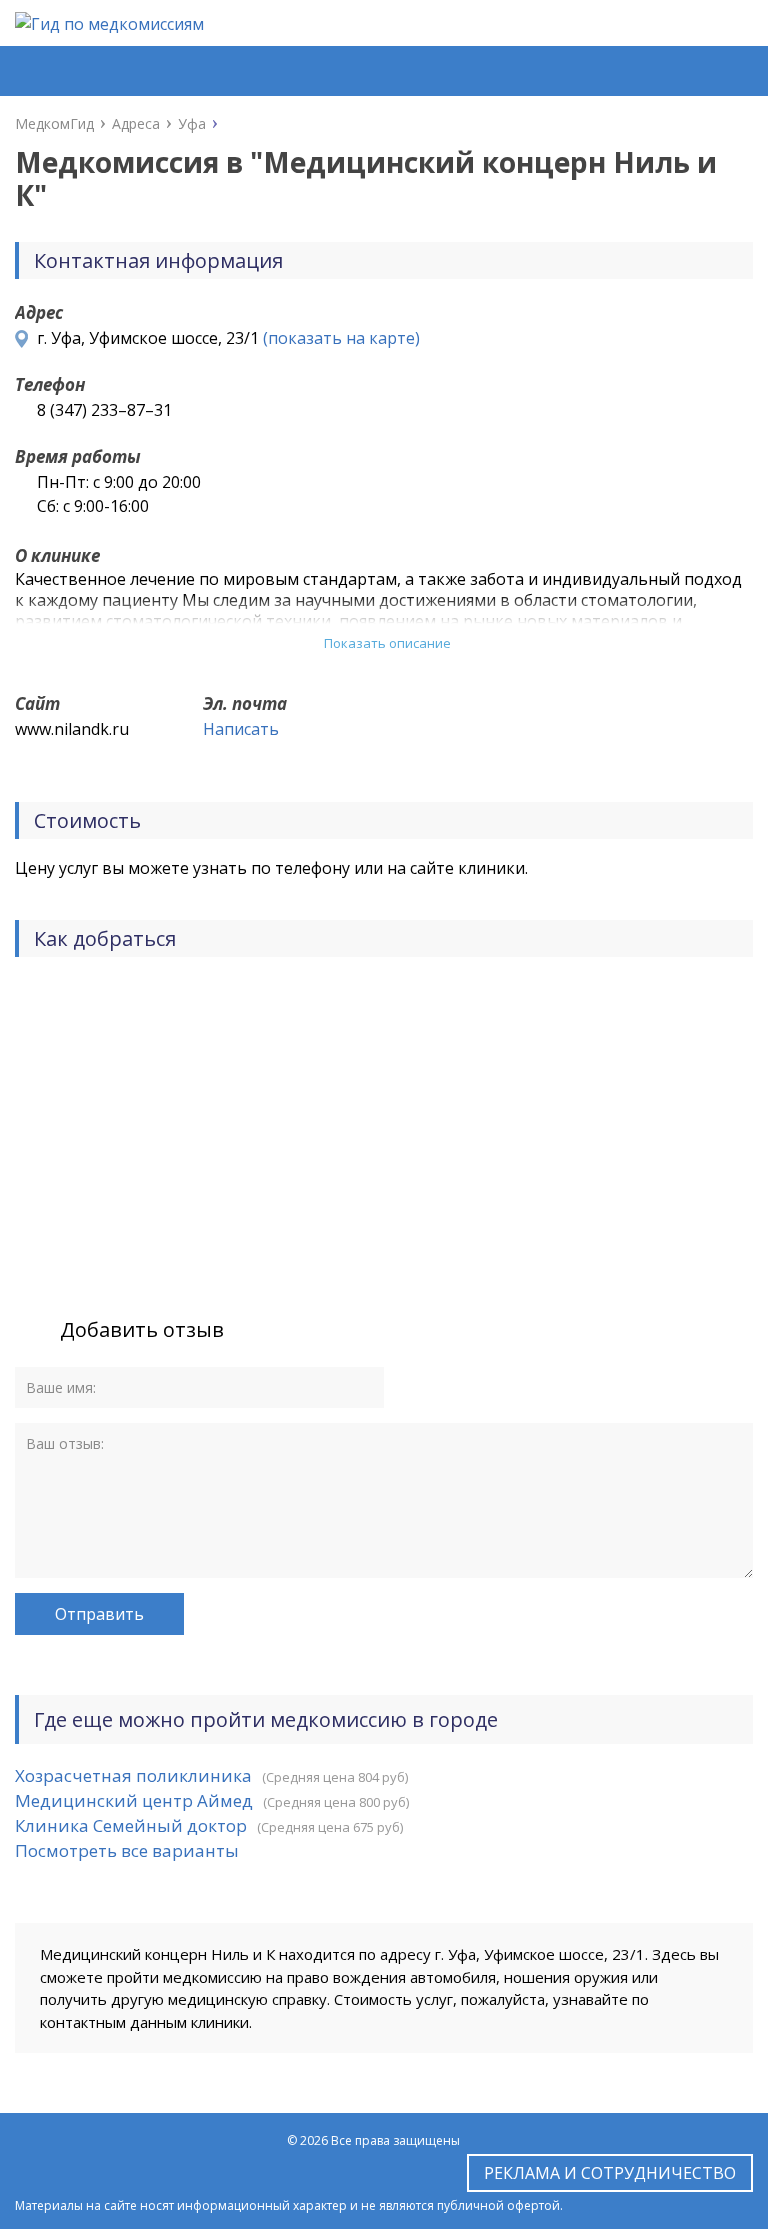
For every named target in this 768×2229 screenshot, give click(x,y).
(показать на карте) (341, 338)
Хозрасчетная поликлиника (133, 1775)
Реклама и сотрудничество (610, 2173)
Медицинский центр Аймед (134, 1800)
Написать (241, 729)
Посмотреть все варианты (127, 1850)
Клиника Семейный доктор (131, 1825)
